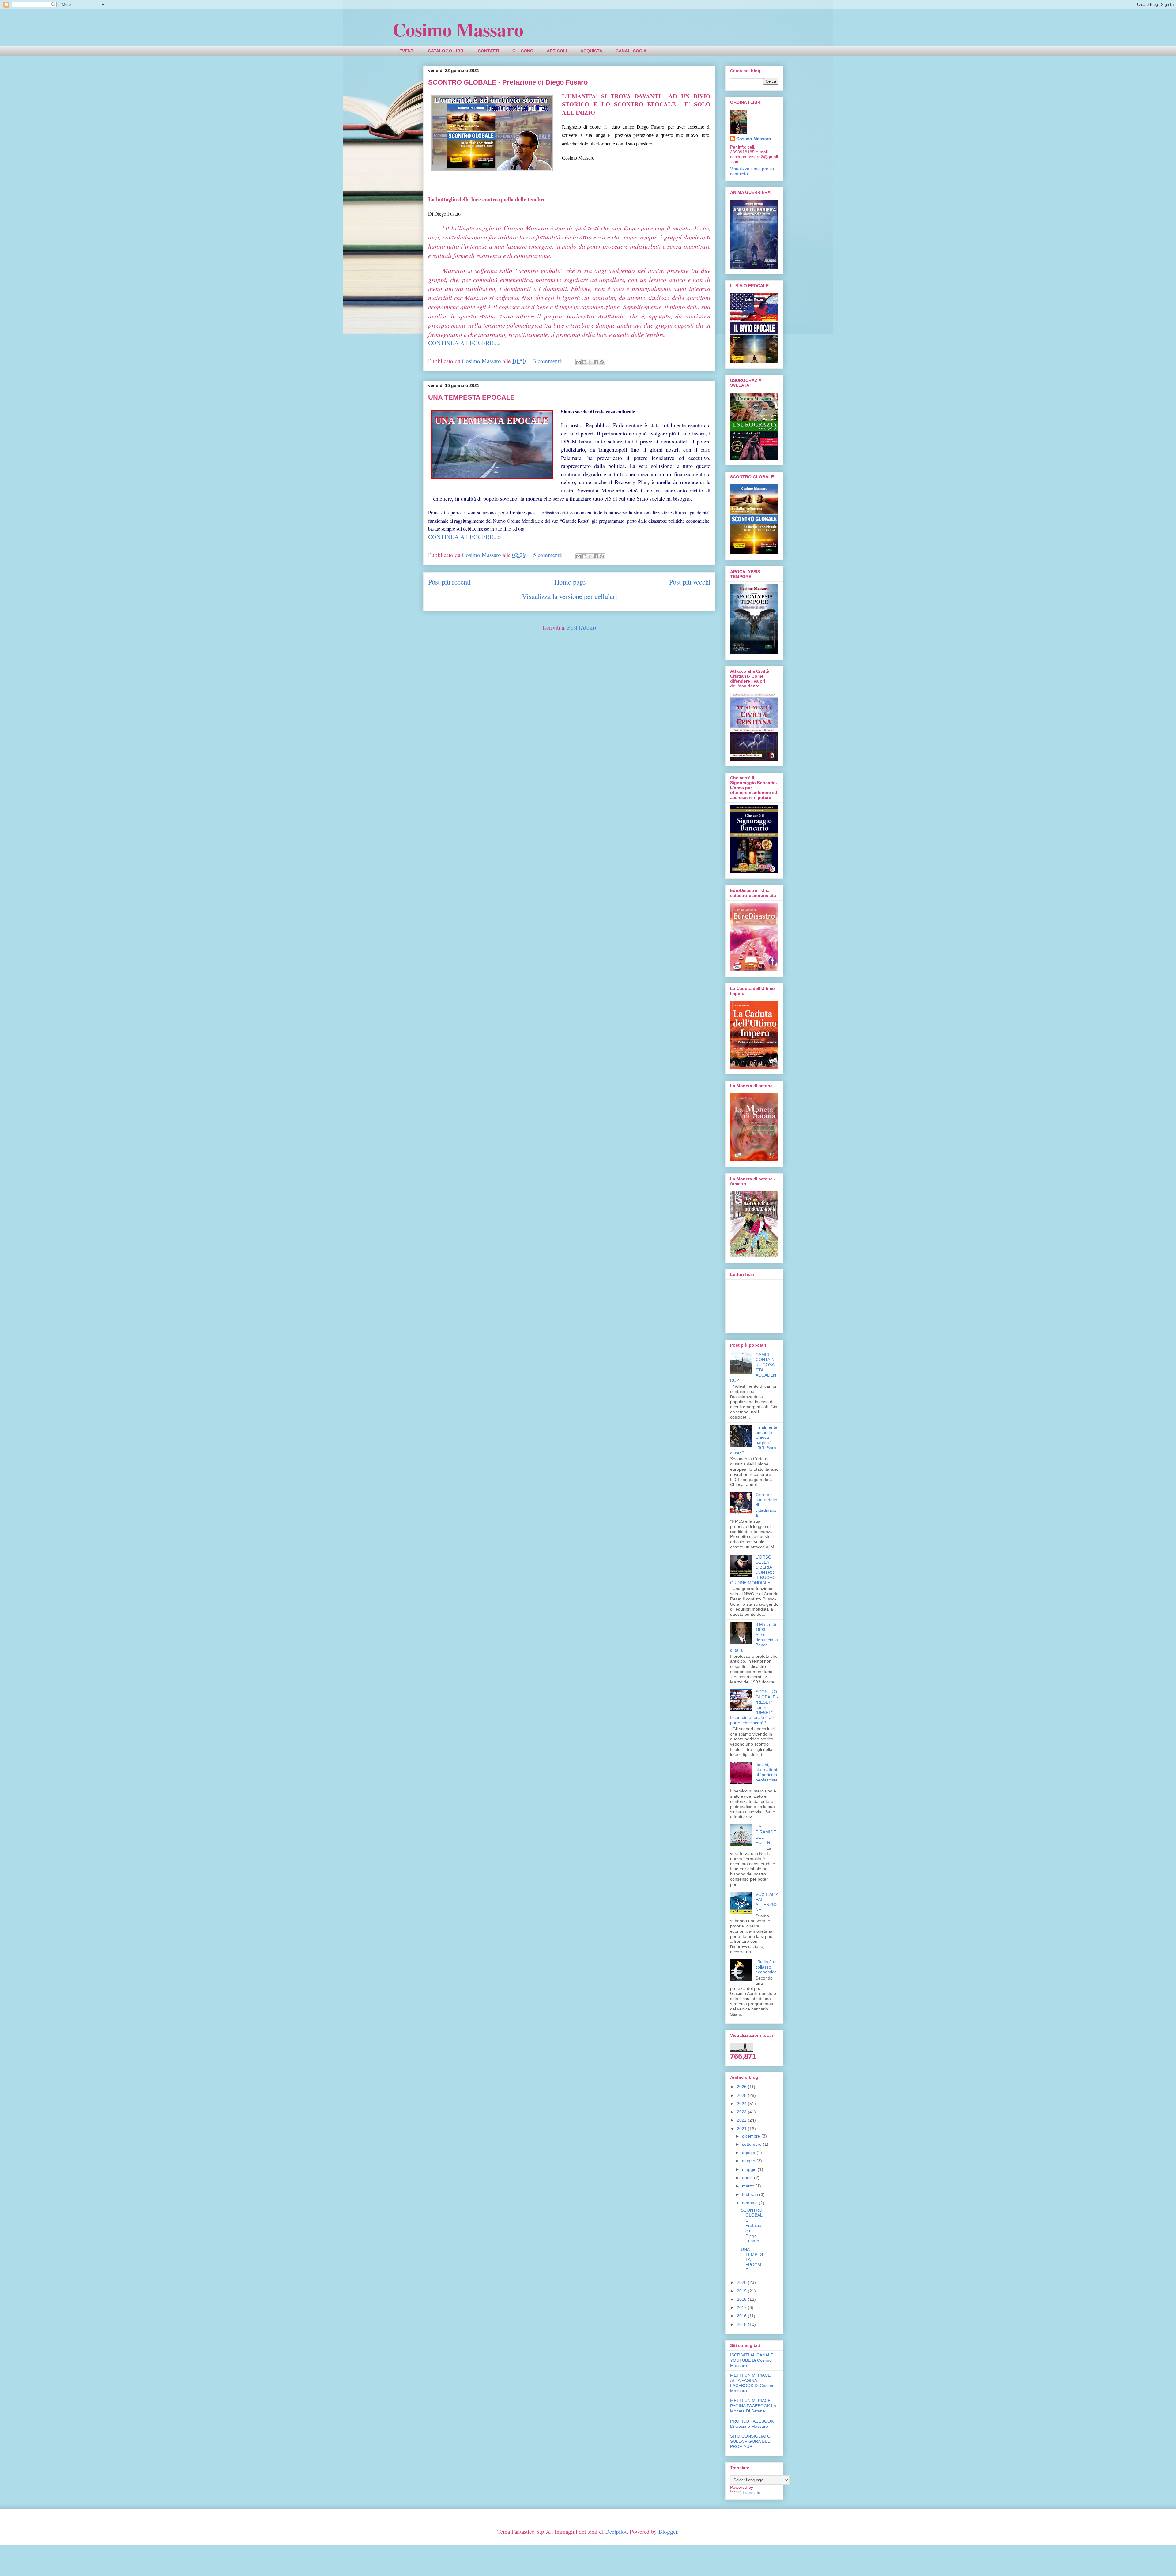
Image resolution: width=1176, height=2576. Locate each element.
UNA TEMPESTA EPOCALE (471, 397)
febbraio (751, 2194)
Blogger (668, 2531)
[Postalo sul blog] (584, 362)
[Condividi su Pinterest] (602, 362)
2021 (742, 2129)
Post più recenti (449, 582)
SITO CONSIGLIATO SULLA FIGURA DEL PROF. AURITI (750, 2441)
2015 (742, 2324)
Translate (751, 2492)
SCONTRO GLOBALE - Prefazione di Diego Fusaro (508, 82)
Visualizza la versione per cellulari (569, 596)
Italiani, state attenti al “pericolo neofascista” (767, 1775)
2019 (742, 2291)
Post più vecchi (690, 582)
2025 (742, 2095)
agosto (749, 2153)
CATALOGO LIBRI (446, 51)
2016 (742, 2316)
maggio (750, 2169)
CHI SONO (523, 51)
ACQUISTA (591, 51)
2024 (742, 2104)
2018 (742, 2299)
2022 (742, 2120)
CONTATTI (488, 51)
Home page (570, 582)
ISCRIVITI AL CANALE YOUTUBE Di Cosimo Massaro (752, 2360)
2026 (742, 2087)
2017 (742, 2307)
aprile (748, 2178)
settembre (752, 2144)
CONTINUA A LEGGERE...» (465, 343)
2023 (742, 2112)
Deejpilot (616, 2531)
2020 (742, 2282)
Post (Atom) (582, 627)
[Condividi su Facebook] (596, 362)
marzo (749, 2186)
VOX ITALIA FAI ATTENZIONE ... (767, 1902)
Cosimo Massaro (458, 29)
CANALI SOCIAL (632, 51)
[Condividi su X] (590, 362)
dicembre (752, 2136)
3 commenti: (549, 361)
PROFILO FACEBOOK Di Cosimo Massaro (752, 2424)
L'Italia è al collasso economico (766, 1967)
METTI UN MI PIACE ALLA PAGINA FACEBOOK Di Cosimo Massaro (752, 2383)
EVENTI (407, 51)
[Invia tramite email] (579, 362)
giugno (749, 2161)
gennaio (750, 2203)
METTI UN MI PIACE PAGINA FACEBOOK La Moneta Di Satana (753, 2406)
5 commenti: (549, 555)
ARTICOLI (557, 51)
